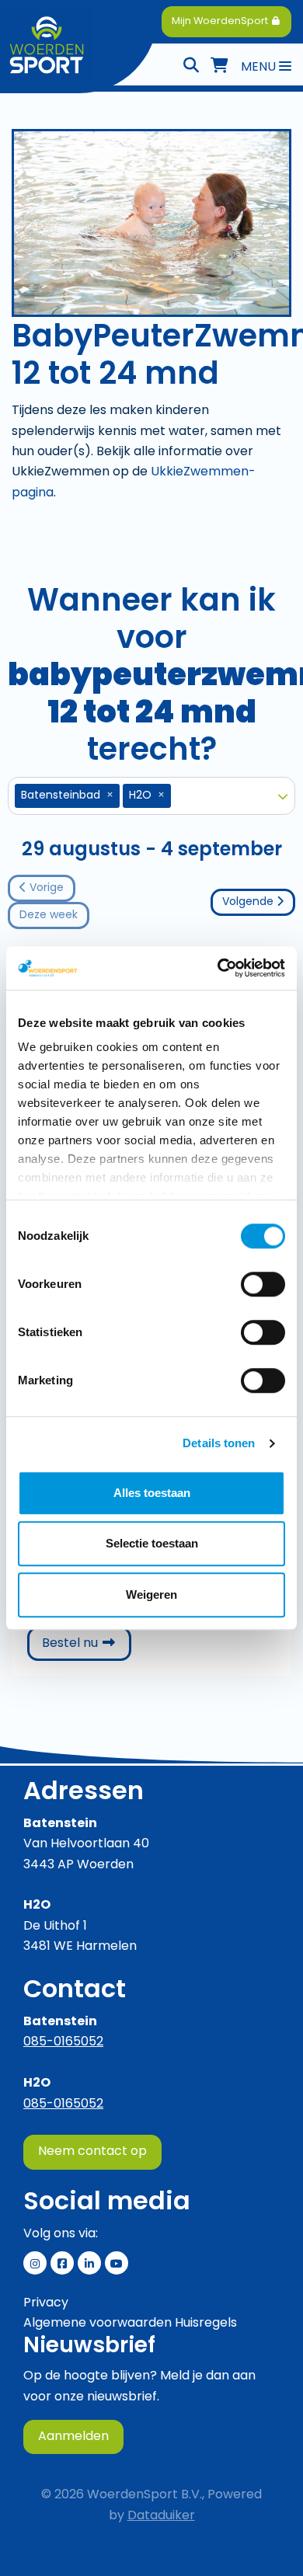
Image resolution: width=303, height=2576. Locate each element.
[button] (283, 796)
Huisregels (206, 2324)
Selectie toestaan (152, 1543)
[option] (143, 796)
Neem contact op (92, 2152)
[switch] (263, 1284)
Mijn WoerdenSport (221, 21)
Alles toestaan (152, 1493)
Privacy (46, 2303)
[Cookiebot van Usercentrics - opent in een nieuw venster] (218, 968)
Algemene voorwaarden (98, 2324)
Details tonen (219, 1443)
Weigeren (151, 1594)
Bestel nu (87, 1643)
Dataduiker (161, 2516)
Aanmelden (73, 2437)
